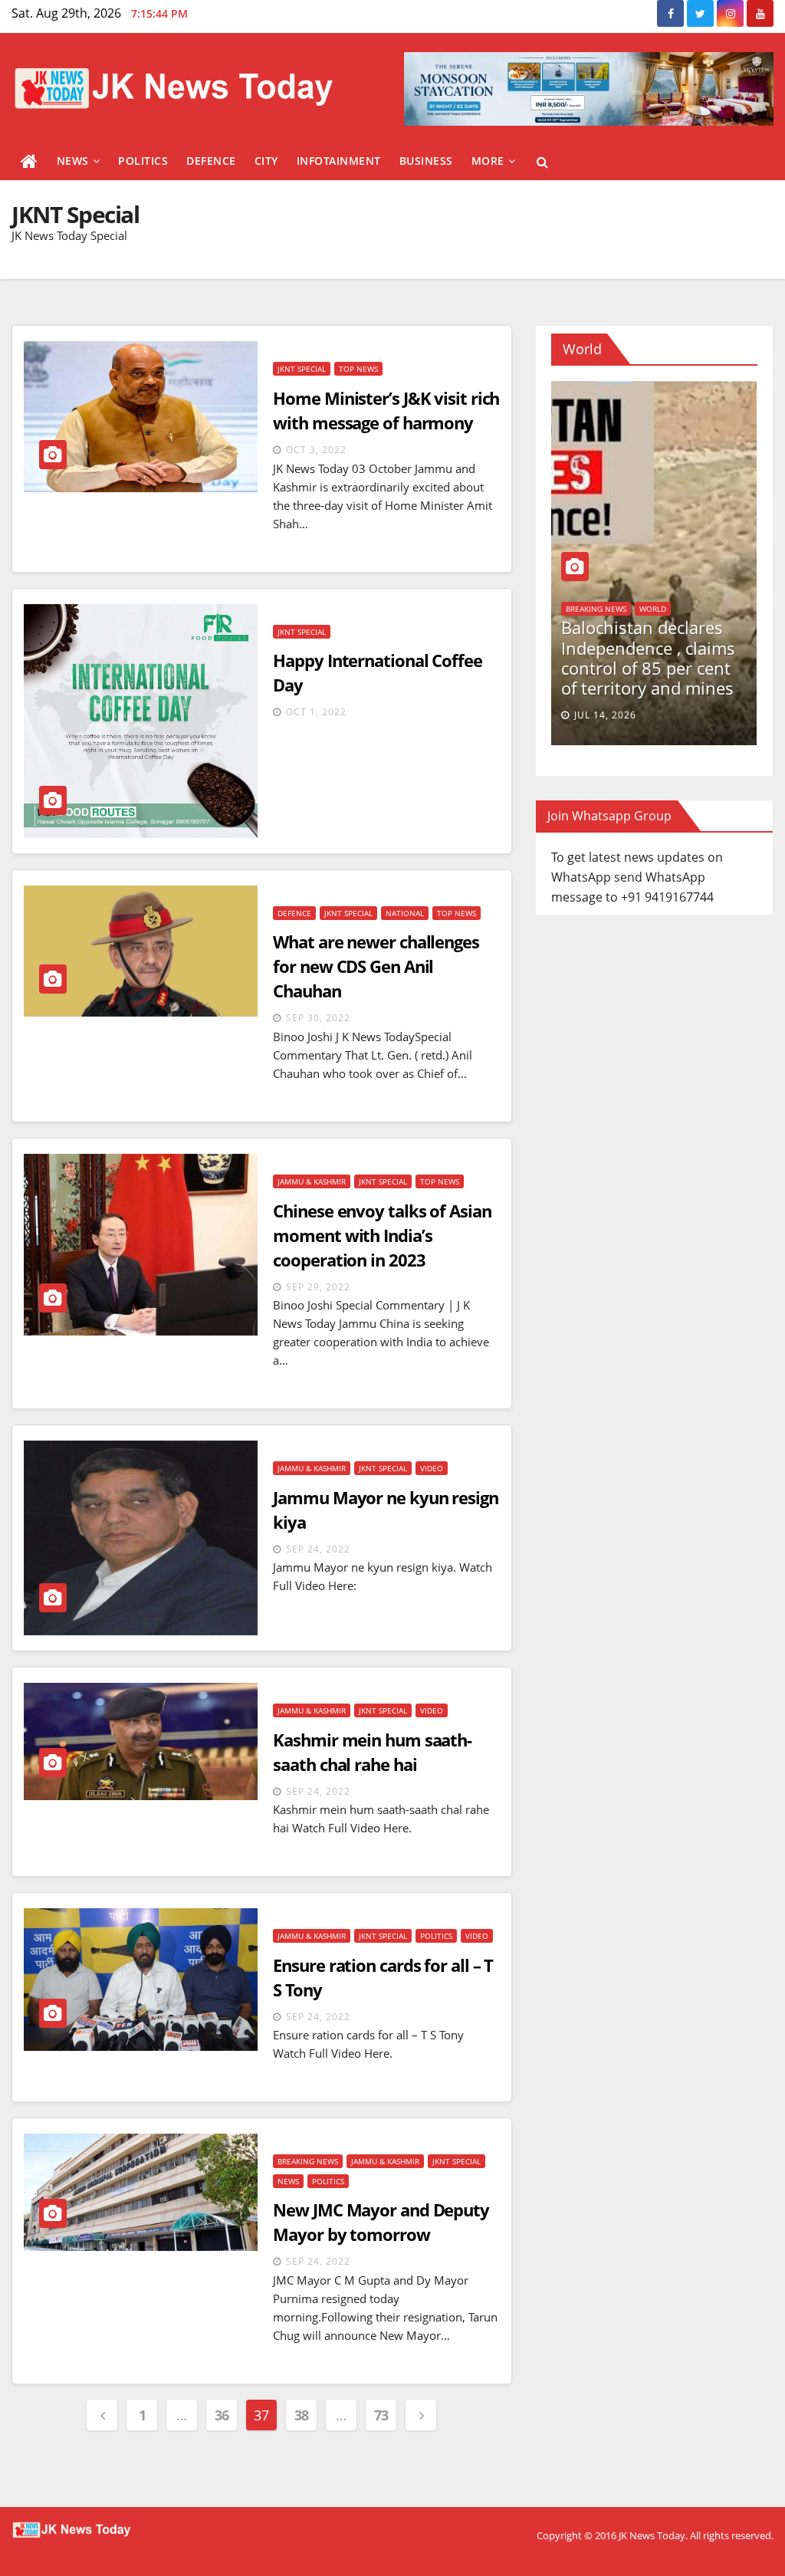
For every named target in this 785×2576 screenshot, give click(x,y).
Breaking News (308, 2161)
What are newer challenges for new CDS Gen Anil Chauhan (376, 966)
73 (381, 2415)
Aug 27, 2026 (587, 715)
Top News (358, 369)
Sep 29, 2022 (318, 1287)
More (488, 161)
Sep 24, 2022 (318, 1549)
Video (432, 1468)
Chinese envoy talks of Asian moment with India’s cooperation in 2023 (382, 1235)
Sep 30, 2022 (318, 1018)
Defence (211, 161)
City (266, 161)
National (405, 913)
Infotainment (339, 161)
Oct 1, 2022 (316, 712)
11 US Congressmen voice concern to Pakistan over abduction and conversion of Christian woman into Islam (631, 637)
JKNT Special (302, 369)
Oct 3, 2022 (316, 450)
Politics (143, 161)
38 (302, 2415)
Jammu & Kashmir (312, 1181)
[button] (542, 162)
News (73, 161)
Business (426, 161)
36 (222, 2415)
